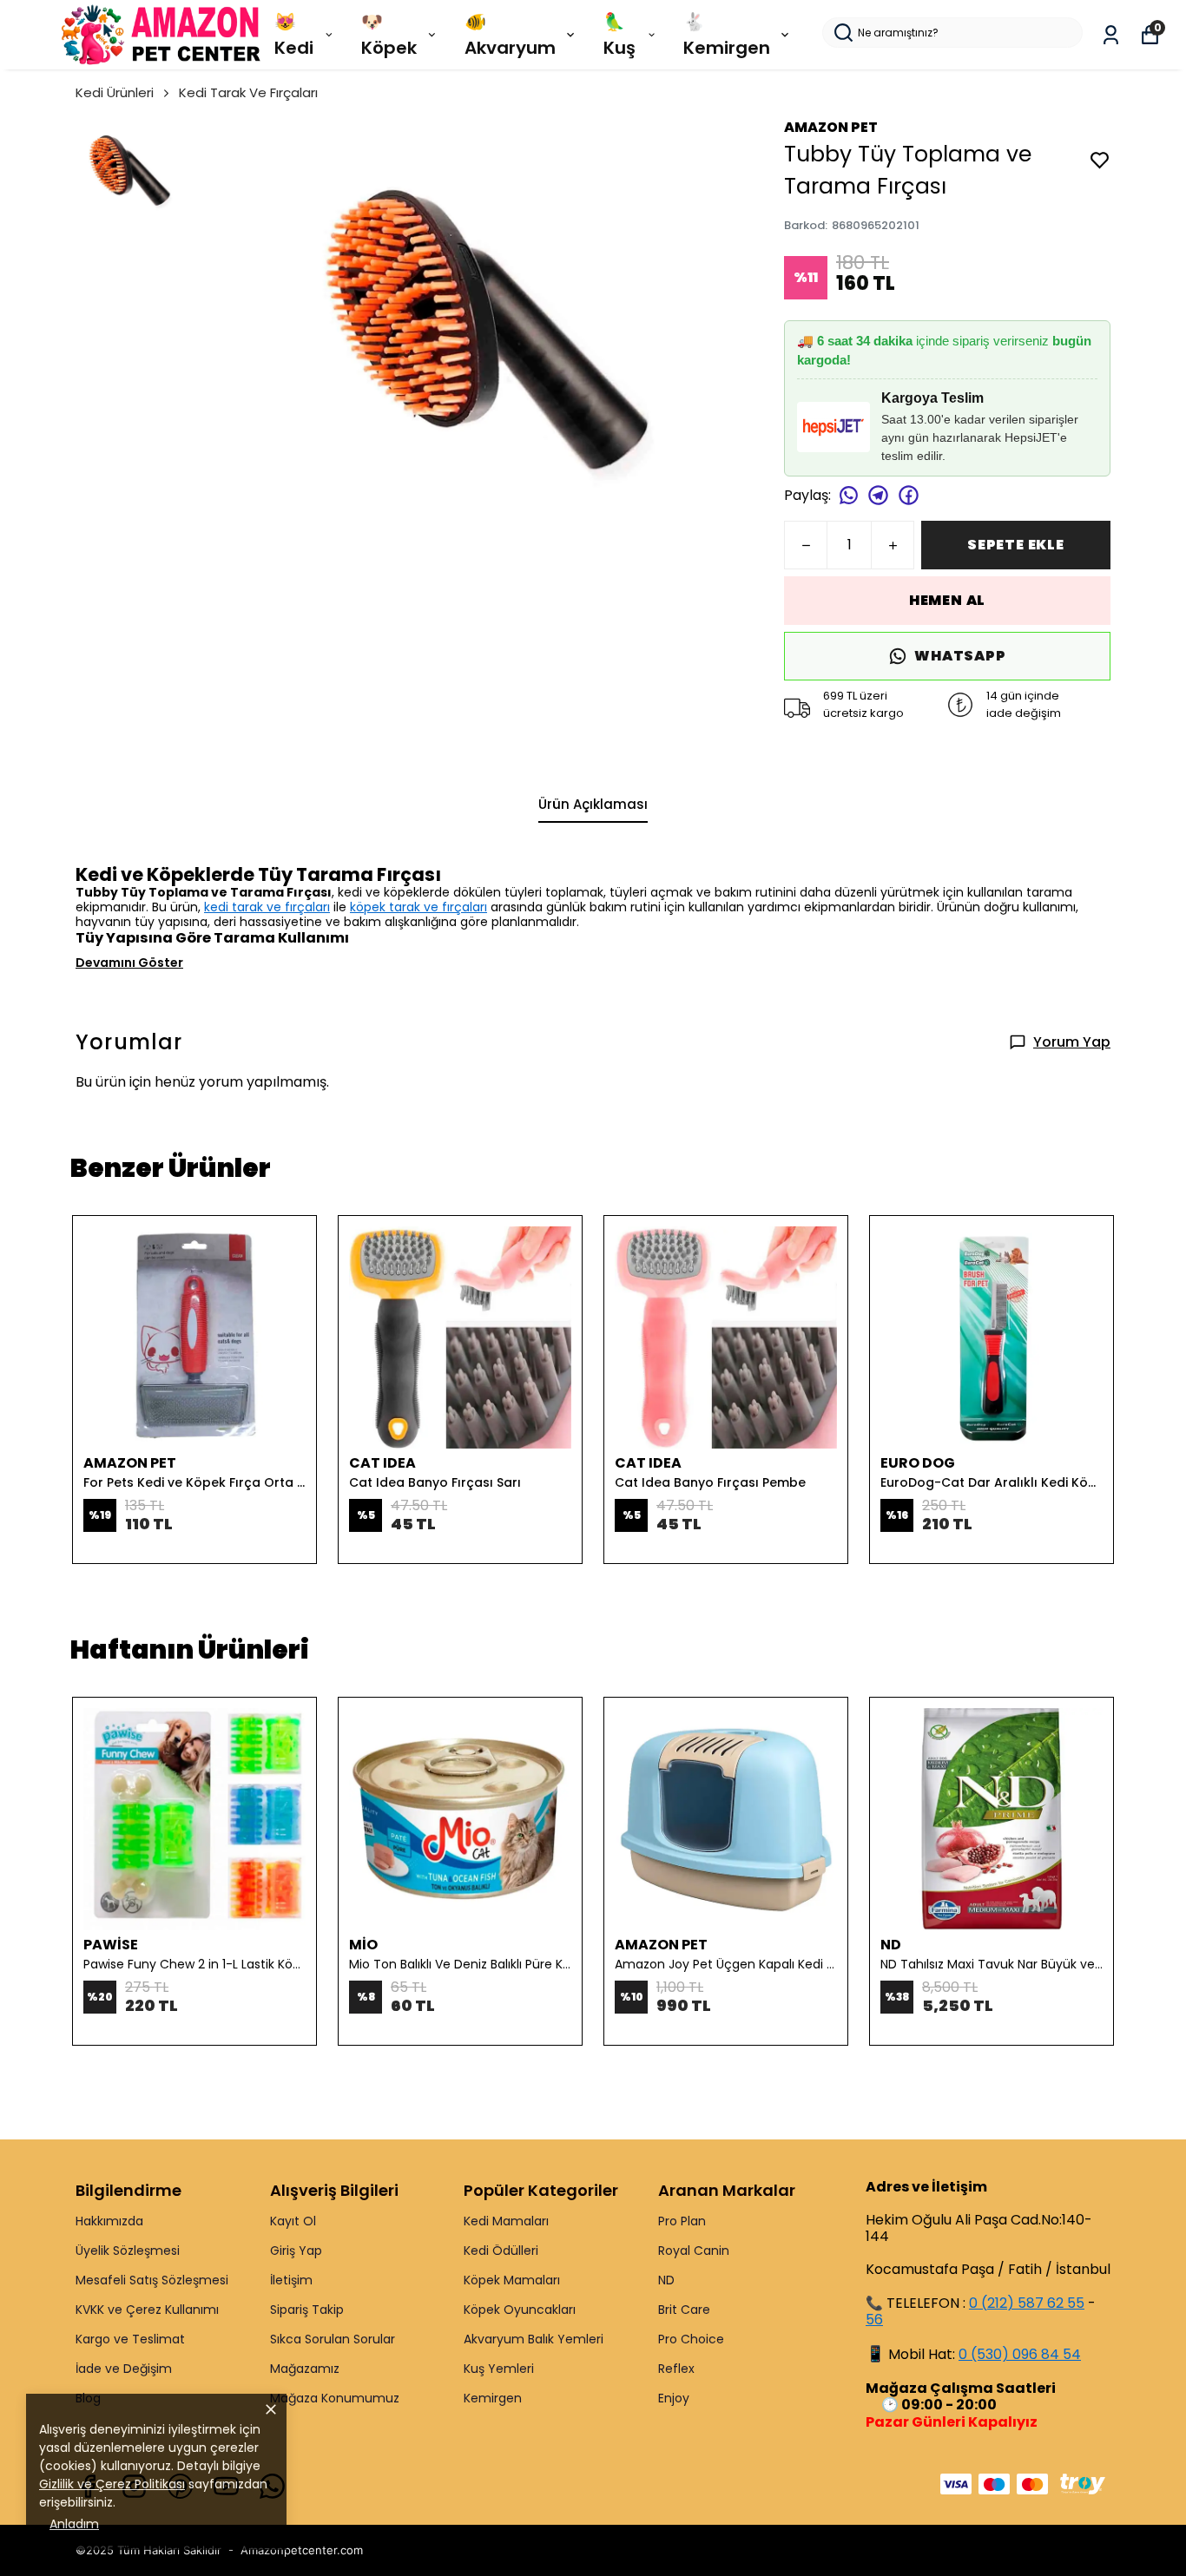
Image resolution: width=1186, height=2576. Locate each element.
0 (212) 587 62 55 (1027, 2303)
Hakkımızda (109, 2221)
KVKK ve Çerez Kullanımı (147, 2310)
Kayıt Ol (293, 2221)
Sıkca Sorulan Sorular (333, 2339)
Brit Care (684, 2310)
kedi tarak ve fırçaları (267, 907)
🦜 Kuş (619, 35)
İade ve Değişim (124, 2369)
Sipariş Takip (307, 2310)
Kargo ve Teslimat (130, 2339)
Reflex (676, 2369)
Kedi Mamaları (506, 2221)
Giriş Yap (296, 2251)
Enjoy (674, 2398)
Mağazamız (305, 2369)
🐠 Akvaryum (510, 35)
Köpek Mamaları (512, 2280)
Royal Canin (694, 2251)
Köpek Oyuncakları (520, 2310)
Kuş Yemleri (499, 2369)
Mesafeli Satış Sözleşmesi (152, 2280)
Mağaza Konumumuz (335, 2398)
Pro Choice (691, 2339)
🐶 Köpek (389, 35)
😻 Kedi (294, 35)
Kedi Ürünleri (115, 92)
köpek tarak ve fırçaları (418, 907)
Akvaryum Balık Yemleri (534, 2339)
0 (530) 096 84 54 (1020, 2354)
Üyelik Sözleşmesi (128, 2251)
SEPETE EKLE (1016, 545)
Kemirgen (493, 2398)
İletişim (291, 2280)
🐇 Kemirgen (727, 35)
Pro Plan (682, 2221)
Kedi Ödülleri (501, 2251)
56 (874, 2320)
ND (666, 2280)
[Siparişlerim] (1111, 35)
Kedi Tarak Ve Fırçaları (248, 92)
